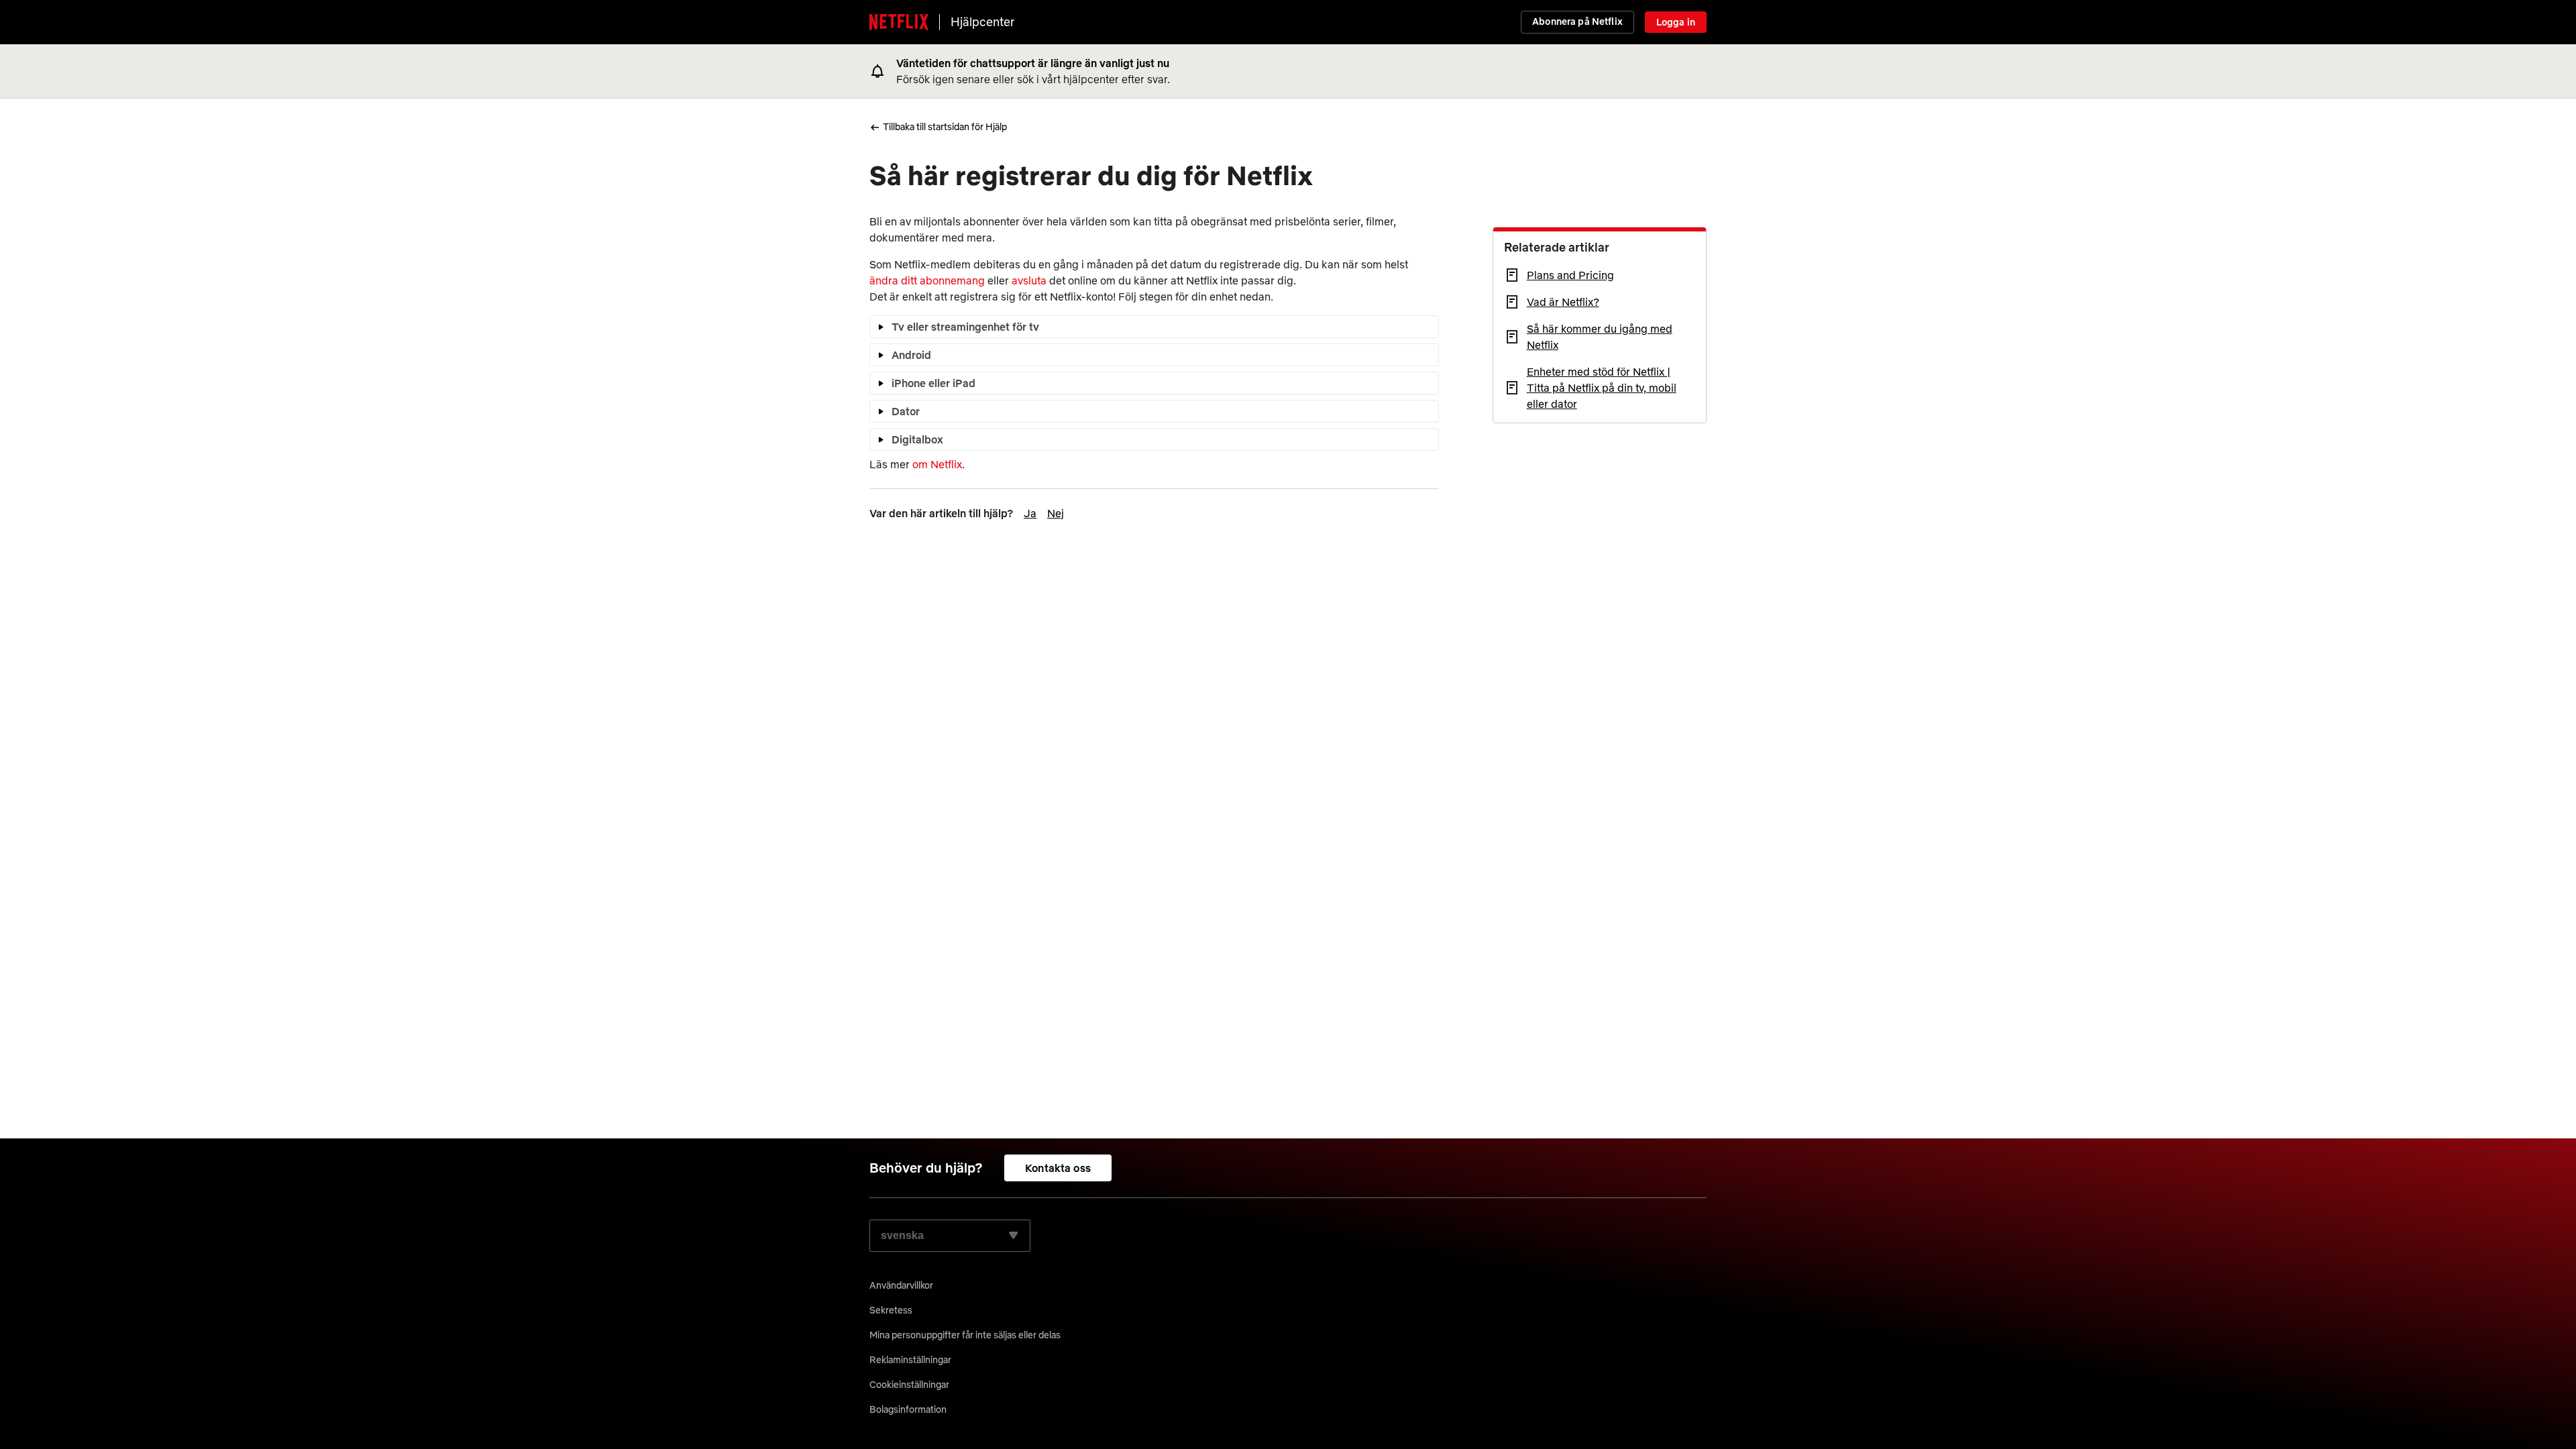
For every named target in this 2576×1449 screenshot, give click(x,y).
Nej (1056, 513)
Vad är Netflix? (1563, 302)
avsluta (1029, 280)
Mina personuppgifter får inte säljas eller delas (965, 1335)
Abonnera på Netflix (1577, 21)
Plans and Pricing (1570, 275)
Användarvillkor (901, 1285)
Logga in (1676, 22)
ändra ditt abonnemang (927, 280)
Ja (1030, 513)
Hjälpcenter (982, 22)
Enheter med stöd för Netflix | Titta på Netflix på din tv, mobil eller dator (1602, 388)
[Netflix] (899, 22)
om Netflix (937, 464)
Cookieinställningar (909, 1385)
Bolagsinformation (908, 1409)
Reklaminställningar (910, 1360)
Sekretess (891, 1310)
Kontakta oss (1058, 1168)
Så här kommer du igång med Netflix (1600, 337)
